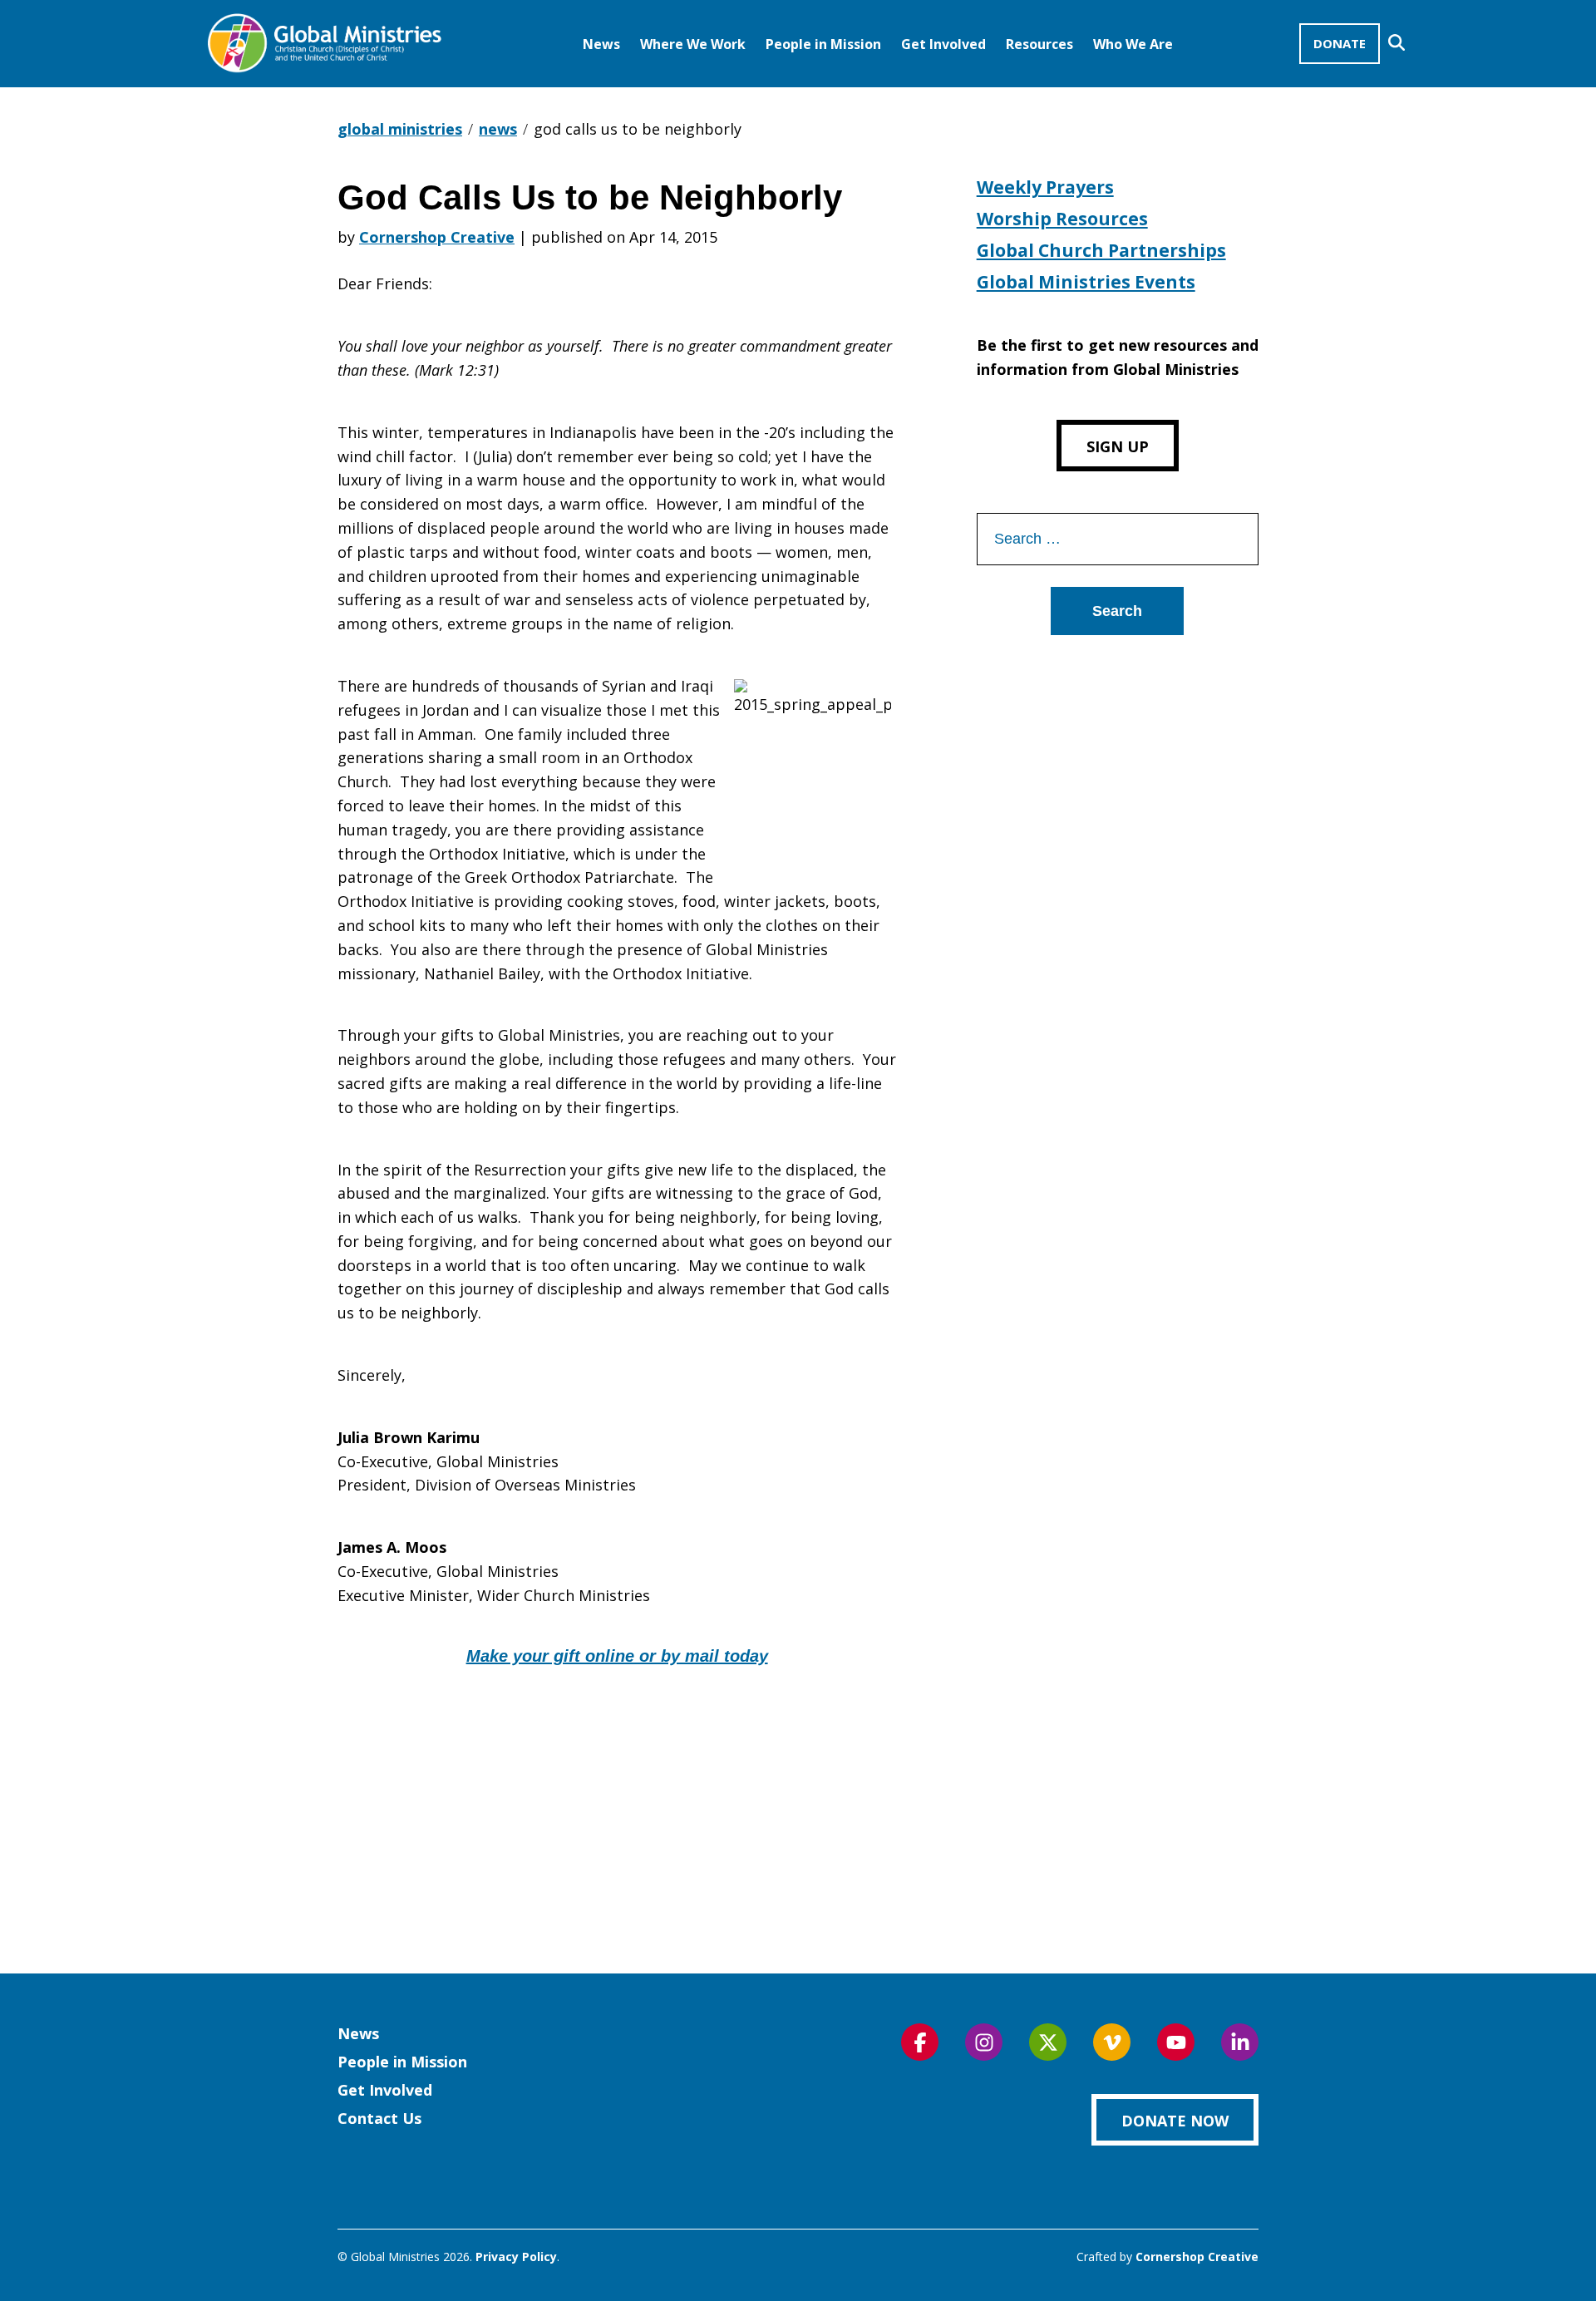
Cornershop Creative (437, 237)
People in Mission (823, 44)
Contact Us (379, 2118)
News (601, 44)
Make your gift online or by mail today (617, 1656)
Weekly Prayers (1045, 187)
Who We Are (1133, 44)
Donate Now (1175, 2121)
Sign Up (1118, 446)
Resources (1039, 44)
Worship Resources (1062, 219)
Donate (1340, 43)
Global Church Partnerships (1101, 250)
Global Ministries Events (1086, 282)
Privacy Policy (516, 2257)
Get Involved (943, 44)
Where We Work (693, 44)
